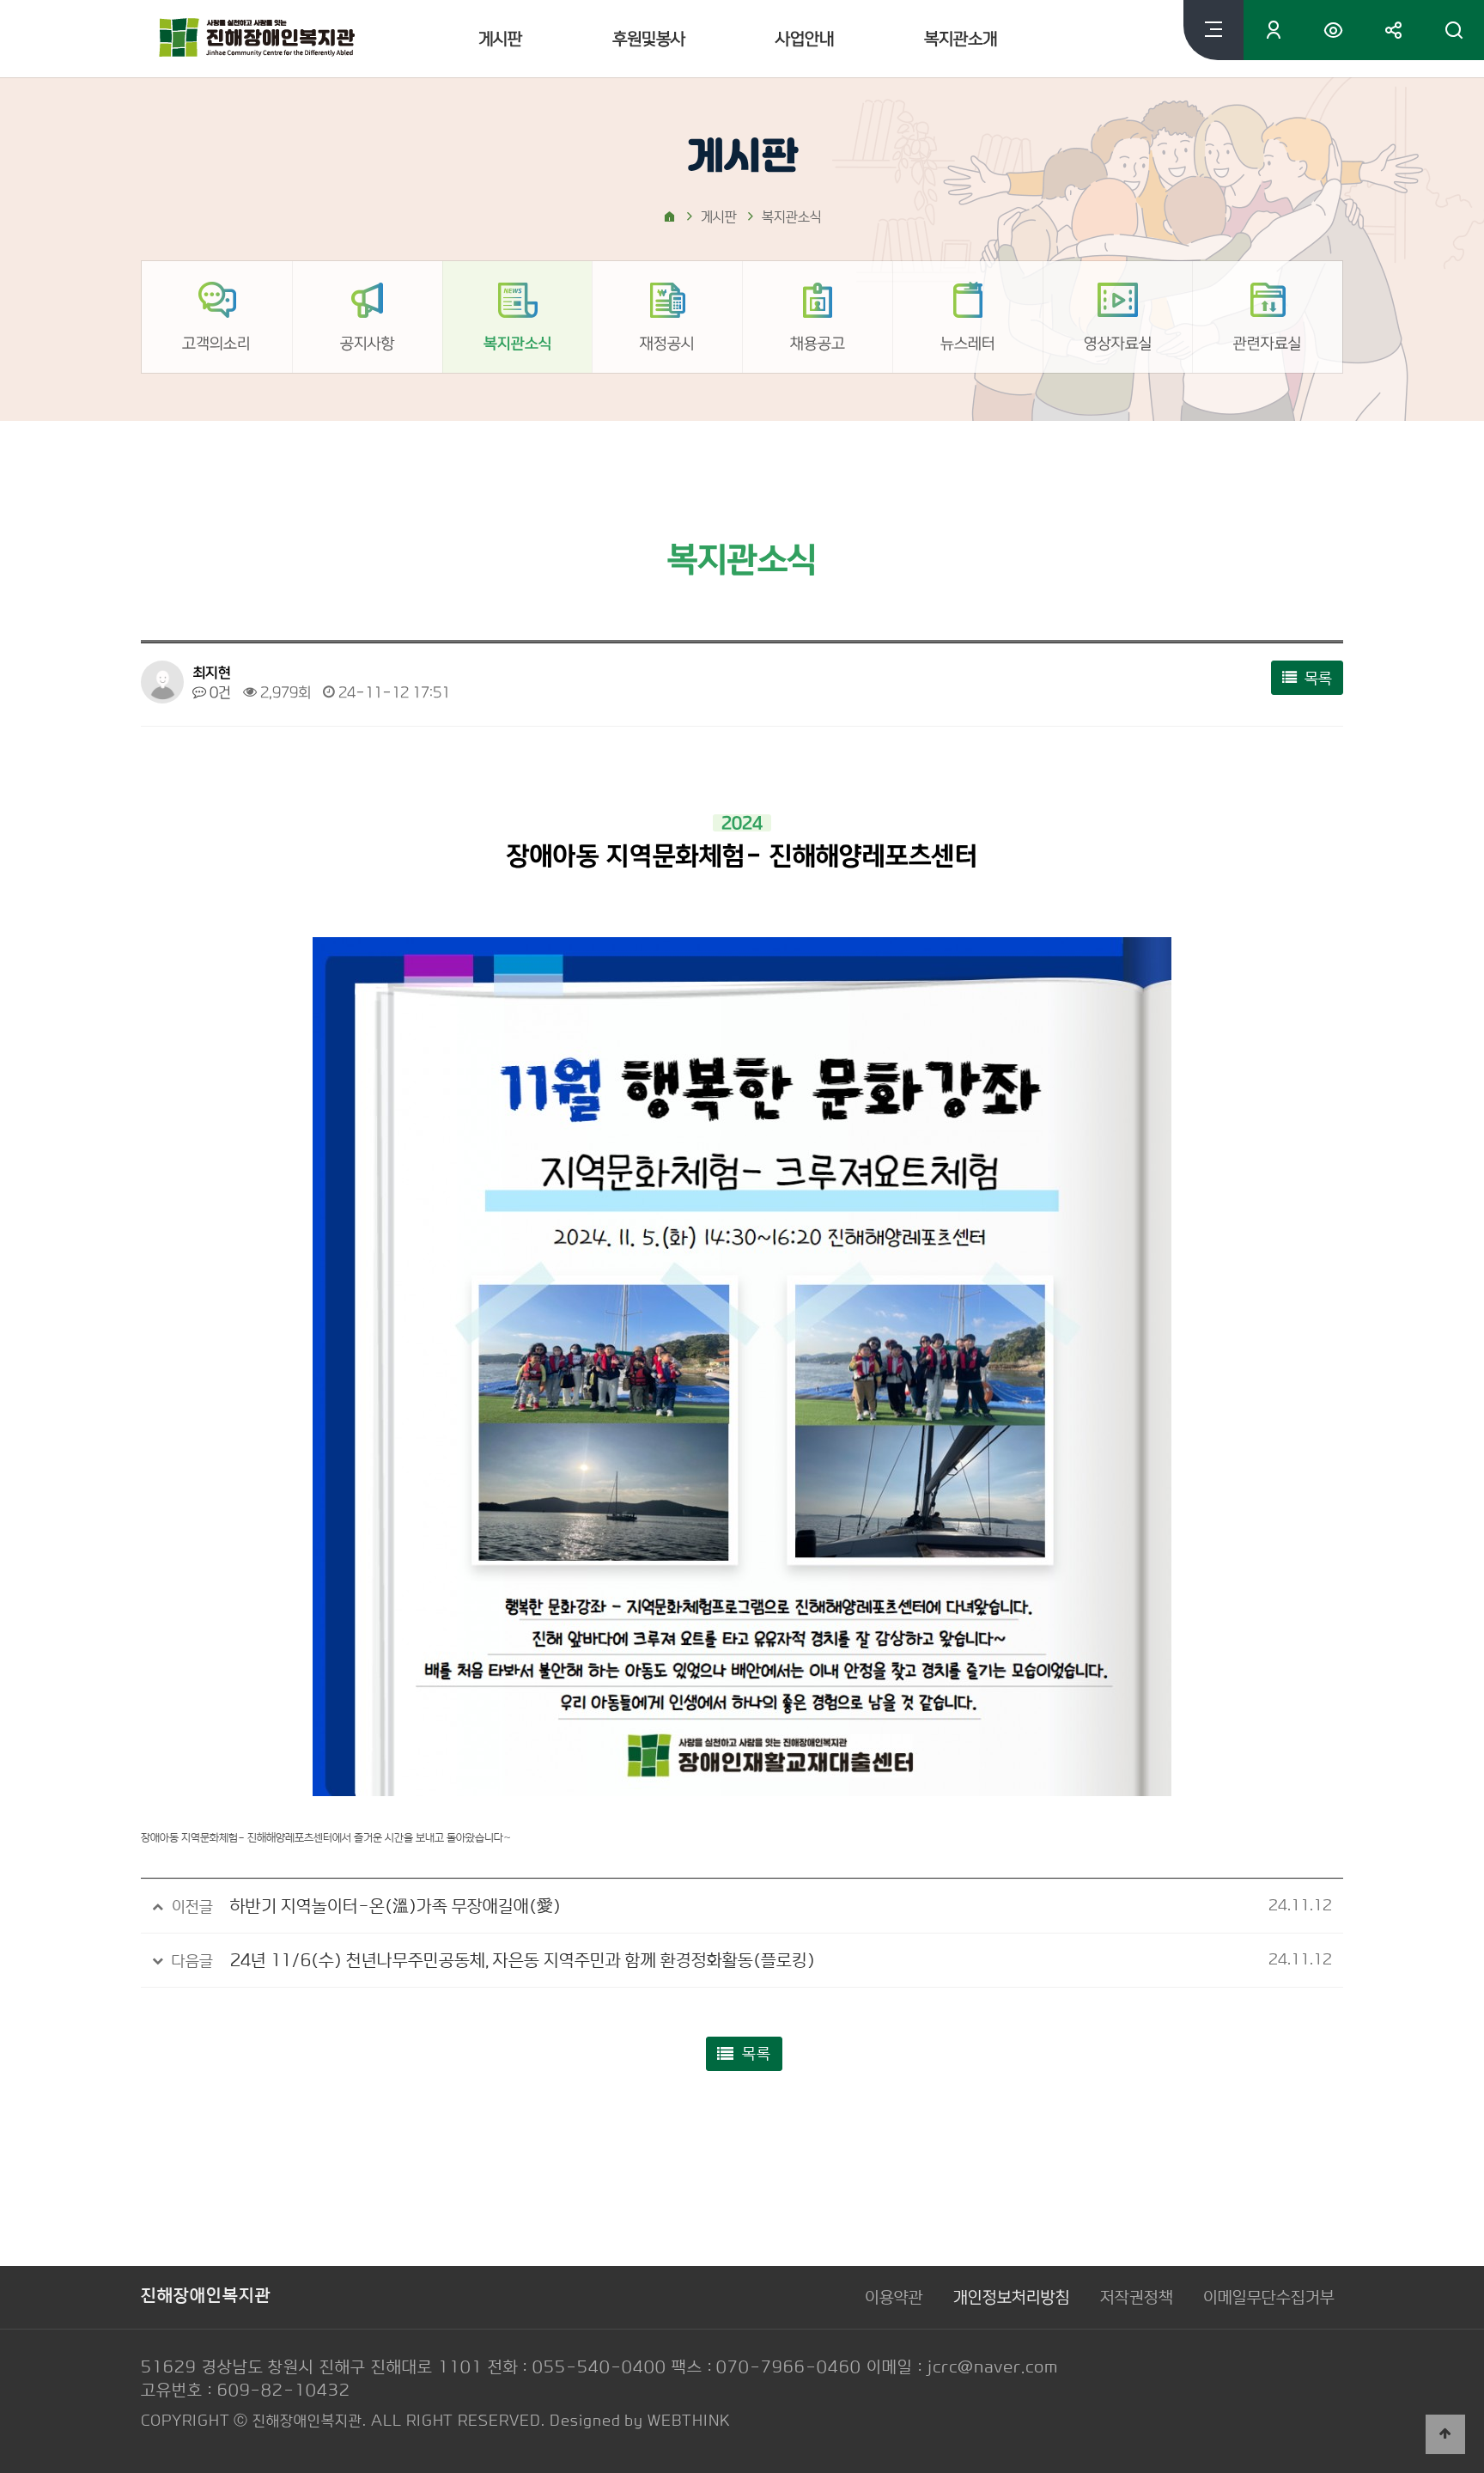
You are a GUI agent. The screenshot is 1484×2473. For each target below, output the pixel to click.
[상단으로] (1445, 2434)
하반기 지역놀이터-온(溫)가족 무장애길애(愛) (395, 1906)
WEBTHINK (689, 2421)
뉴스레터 (968, 343)
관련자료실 (1268, 343)
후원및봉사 (649, 39)
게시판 (500, 39)
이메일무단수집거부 (1269, 2297)
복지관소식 (517, 343)
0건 (219, 692)
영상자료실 (1117, 343)
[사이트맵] (1213, 30)
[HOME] (669, 219)
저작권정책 (1137, 2297)
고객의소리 (216, 343)
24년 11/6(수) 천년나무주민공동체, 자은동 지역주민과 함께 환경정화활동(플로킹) (523, 1960)
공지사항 (368, 343)
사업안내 (805, 39)
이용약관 (894, 2297)
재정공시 (667, 343)
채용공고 (818, 343)
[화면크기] (1334, 30)
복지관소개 (961, 39)
